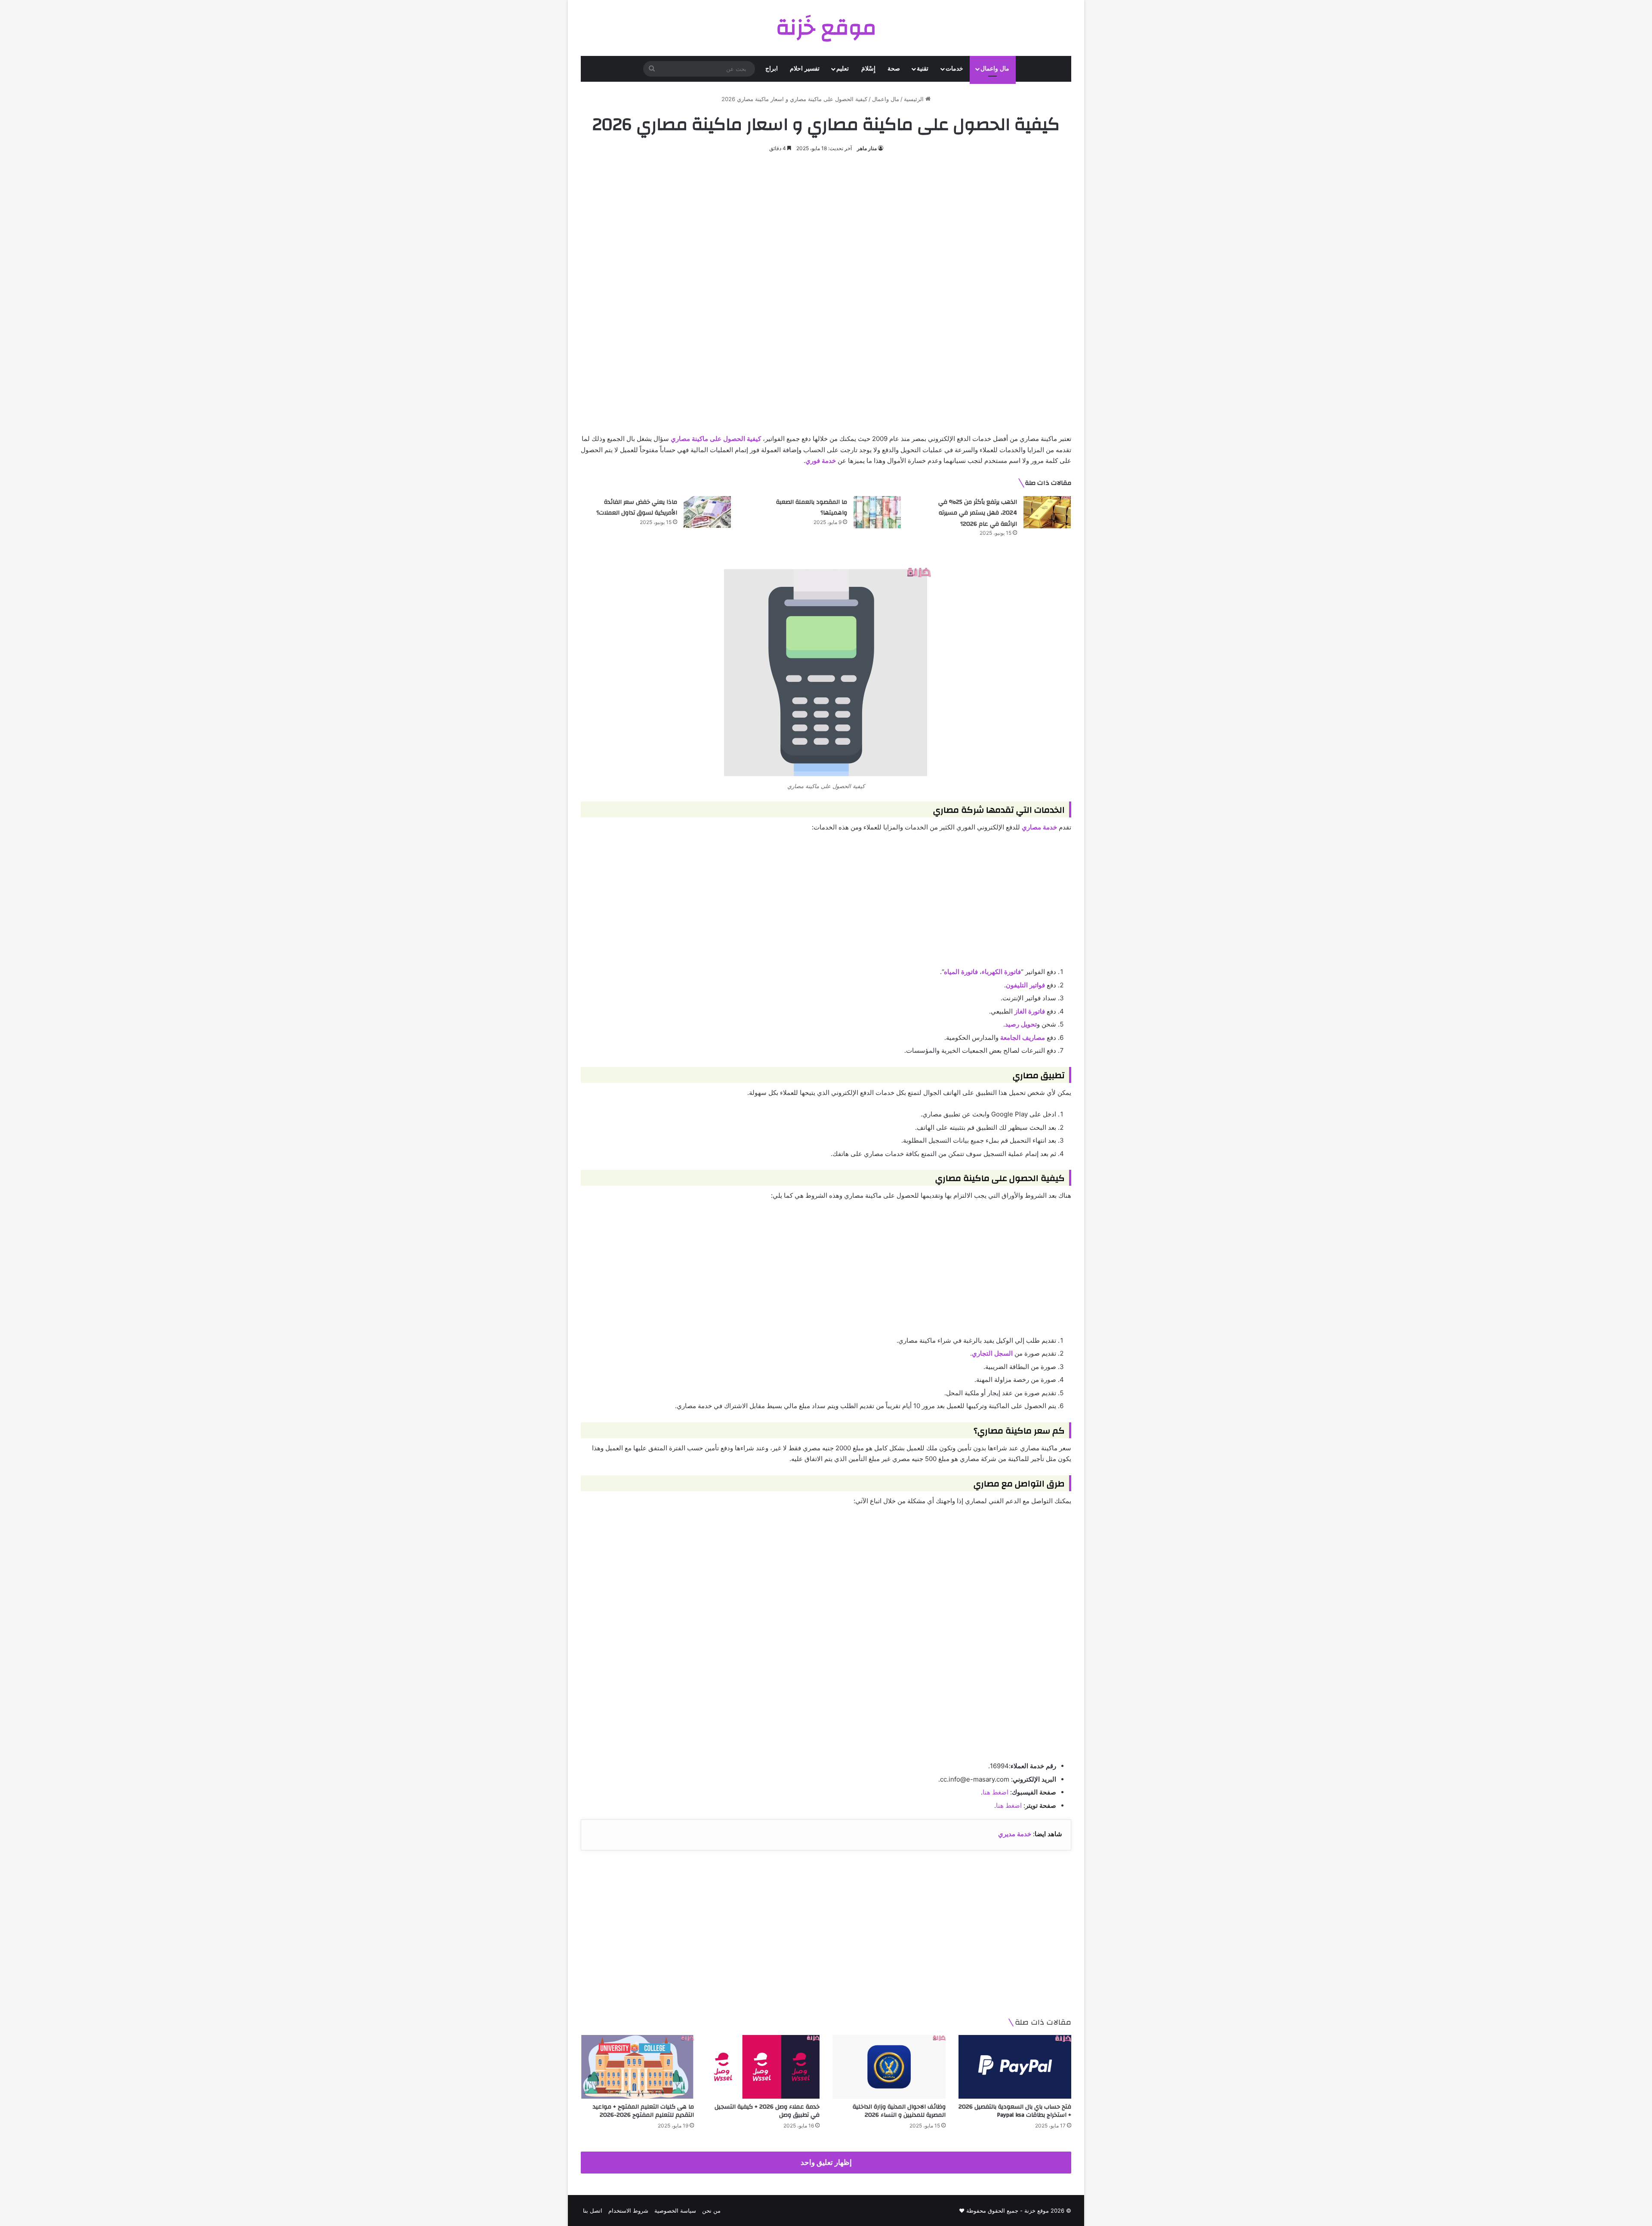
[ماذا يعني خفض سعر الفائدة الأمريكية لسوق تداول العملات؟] (707, 512)
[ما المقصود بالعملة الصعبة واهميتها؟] (877, 512)
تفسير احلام (805, 69)
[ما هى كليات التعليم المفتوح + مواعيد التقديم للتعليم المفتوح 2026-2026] (637, 2067)
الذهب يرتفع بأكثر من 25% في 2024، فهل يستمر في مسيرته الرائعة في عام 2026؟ (978, 513)
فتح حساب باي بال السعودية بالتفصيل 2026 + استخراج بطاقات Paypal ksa (1015, 2111)
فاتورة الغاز (1030, 1011)
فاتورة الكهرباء (1001, 972)
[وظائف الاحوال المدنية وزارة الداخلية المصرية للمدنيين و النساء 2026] (889, 2067)
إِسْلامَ (868, 69)
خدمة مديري (1015, 1834)
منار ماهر (867, 148)
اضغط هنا (996, 1792)
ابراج (772, 69)
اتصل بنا (593, 2211)
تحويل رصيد (1021, 1024)
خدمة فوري (821, 461)
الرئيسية (915, 99)
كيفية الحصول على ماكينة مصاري (716, 439)
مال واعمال (995, 69)
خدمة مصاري (1039, 827)
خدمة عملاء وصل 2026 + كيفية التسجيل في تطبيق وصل (767, 2111)
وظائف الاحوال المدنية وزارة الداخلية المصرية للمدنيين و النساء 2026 (899, 2111)
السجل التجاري (992, 1353)
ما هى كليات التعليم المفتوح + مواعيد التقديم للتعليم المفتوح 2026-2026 (643, 2111)
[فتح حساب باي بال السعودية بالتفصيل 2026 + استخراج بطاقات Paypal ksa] (1015, 2067)
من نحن (711, 2211)
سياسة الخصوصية (675, 2211)
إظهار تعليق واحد (826, 2162)
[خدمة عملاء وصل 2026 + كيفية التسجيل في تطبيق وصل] (763, 2067)
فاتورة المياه (961, 972)
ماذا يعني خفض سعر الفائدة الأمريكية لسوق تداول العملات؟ (637, 508)
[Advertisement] (826, 227)
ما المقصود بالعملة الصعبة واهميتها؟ (812, 508)
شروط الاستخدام (628, 2211)
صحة (894, 69)
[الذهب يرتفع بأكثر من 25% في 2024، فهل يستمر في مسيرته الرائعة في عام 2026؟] (1047, 512)
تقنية (923, 69)
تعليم (843, 69)
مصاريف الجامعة (1023, 1037)
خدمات (954, 69)
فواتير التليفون (1025, 985)
